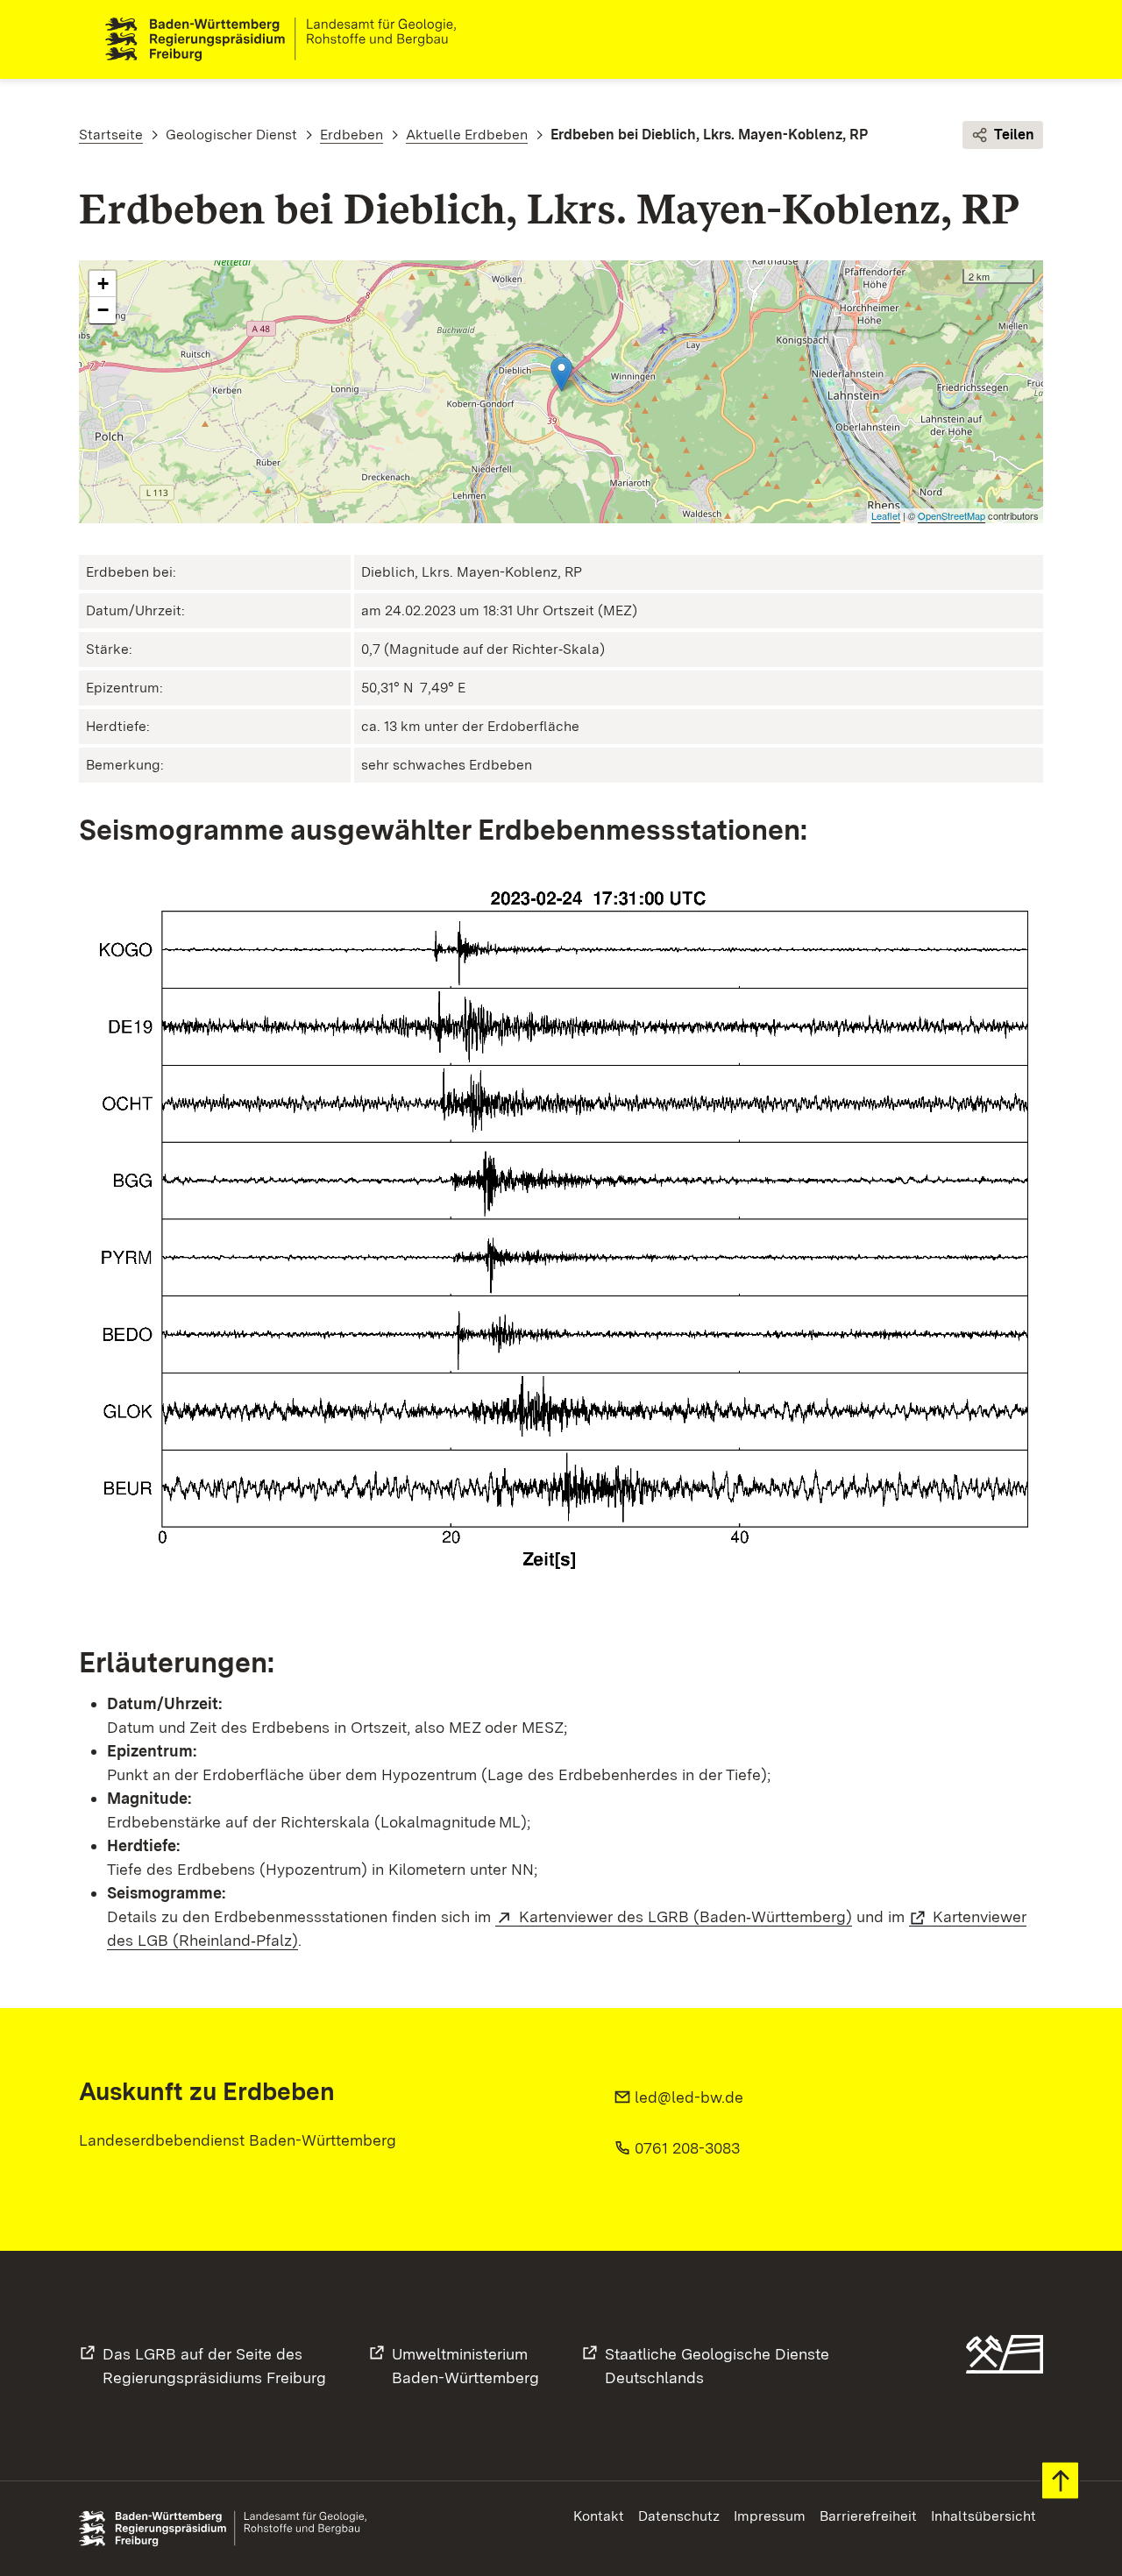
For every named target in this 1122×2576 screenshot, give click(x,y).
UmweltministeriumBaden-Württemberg (465, 2366)
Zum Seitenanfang (1060, 2481)
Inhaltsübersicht (984, 2516)
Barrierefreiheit (868, 2516)
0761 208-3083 (687, 2148)
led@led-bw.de (689, 2097)
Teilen (1014, 135)
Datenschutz (679, 2516)
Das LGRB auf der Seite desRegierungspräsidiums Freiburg (214, 2366)
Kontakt (599, 2516)
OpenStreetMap (952, 515)
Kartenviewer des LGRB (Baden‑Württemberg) (685, 1916)
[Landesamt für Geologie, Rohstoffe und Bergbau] (288, 39)
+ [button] (103, 284)
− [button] (103, 310)
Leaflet (886, 515)
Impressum (770, 2516)
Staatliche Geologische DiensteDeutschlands (717, 2366)
